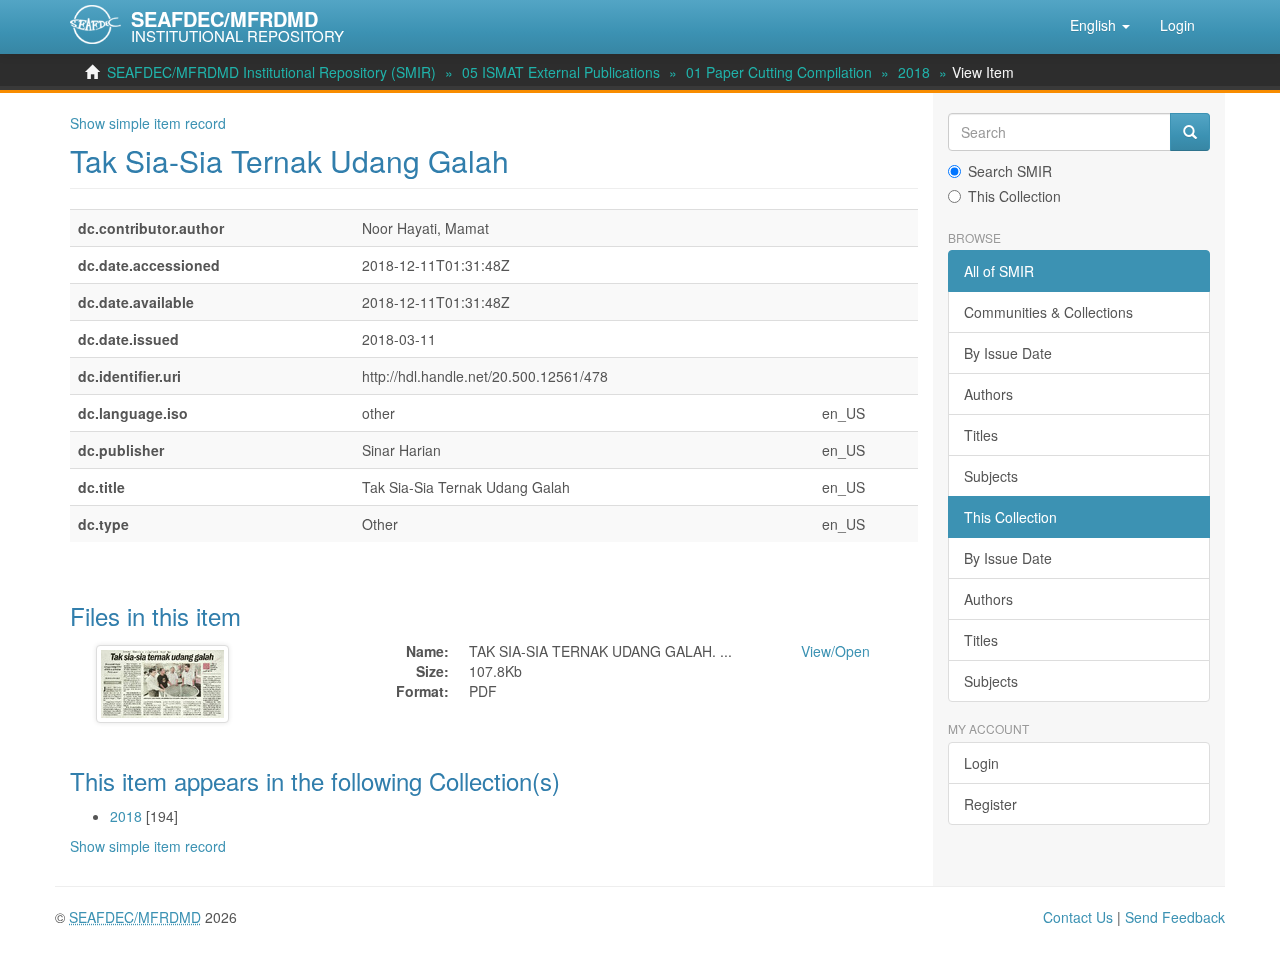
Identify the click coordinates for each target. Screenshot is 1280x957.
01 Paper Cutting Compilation (779, 72)
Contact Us (1078, 917)
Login (981, 763)
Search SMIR (1010, 171)
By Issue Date (1008, 353)
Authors (988, 394)
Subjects (991, 476)
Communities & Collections (1048, 312)
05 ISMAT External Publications (561, 72)
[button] (1100, 25)
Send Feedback (1175, 917)
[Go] (1190, 132)
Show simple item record (148, 123)
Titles (981, 435)
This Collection (1014, 196)
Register (990, 804)
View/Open (835, 651)
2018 (914, 72)
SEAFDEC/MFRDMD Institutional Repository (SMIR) (271, 72)
